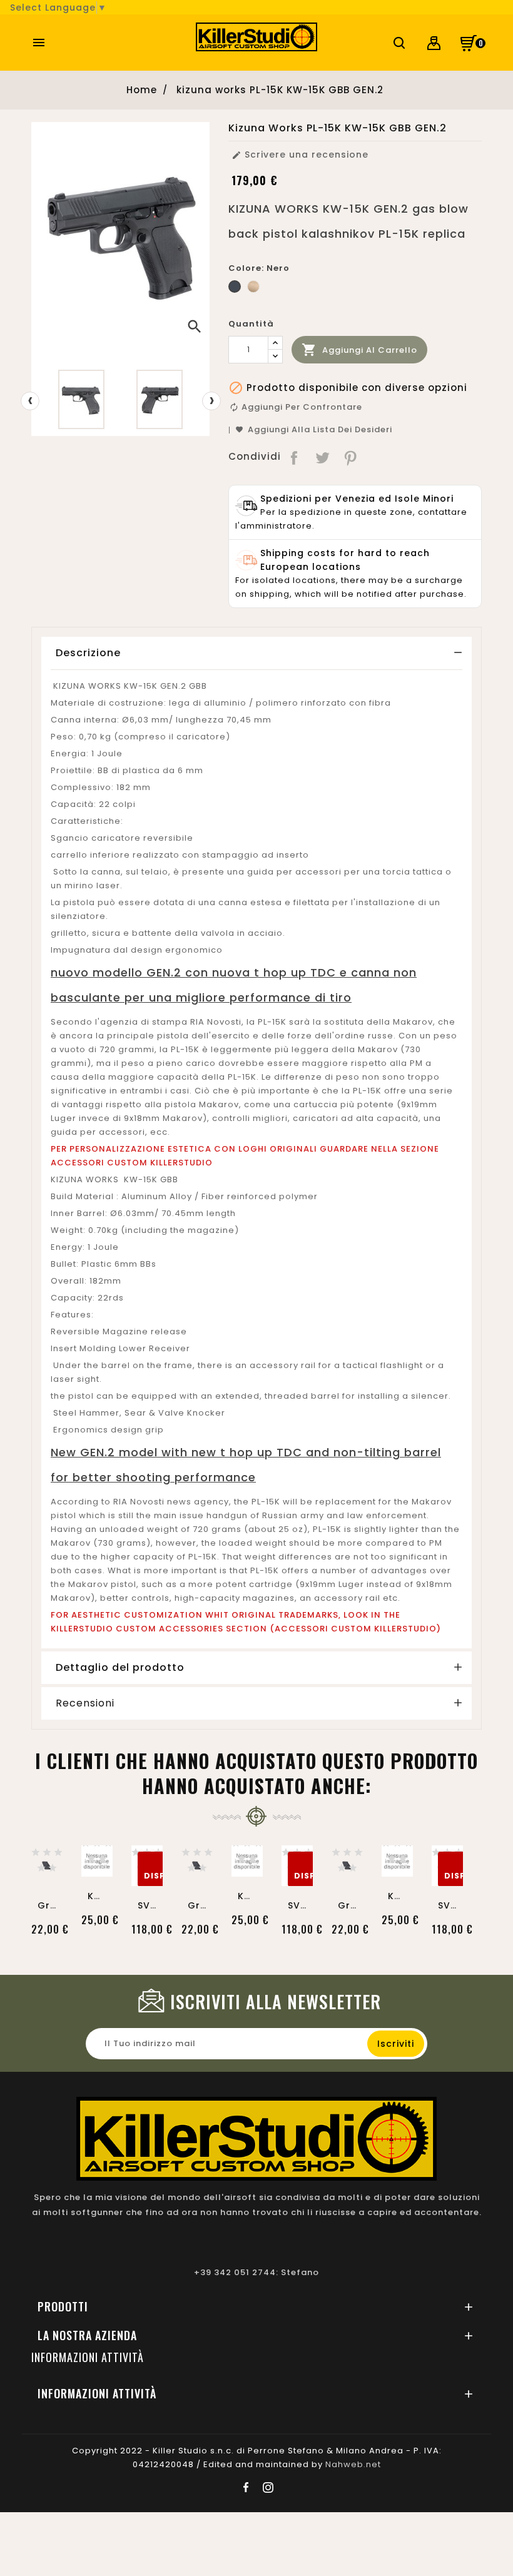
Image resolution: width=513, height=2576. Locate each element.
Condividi (295, 457)
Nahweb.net (353, 2464)
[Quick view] (47, 1873)
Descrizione (88, 653)
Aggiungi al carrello (359, 350)
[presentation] (30, 401)
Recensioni (85, 1703)
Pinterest (351, 457)
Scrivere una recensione (300, 155)
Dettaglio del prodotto (120, 1667)
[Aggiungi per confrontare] (47, 1847)
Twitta (323, 457)
